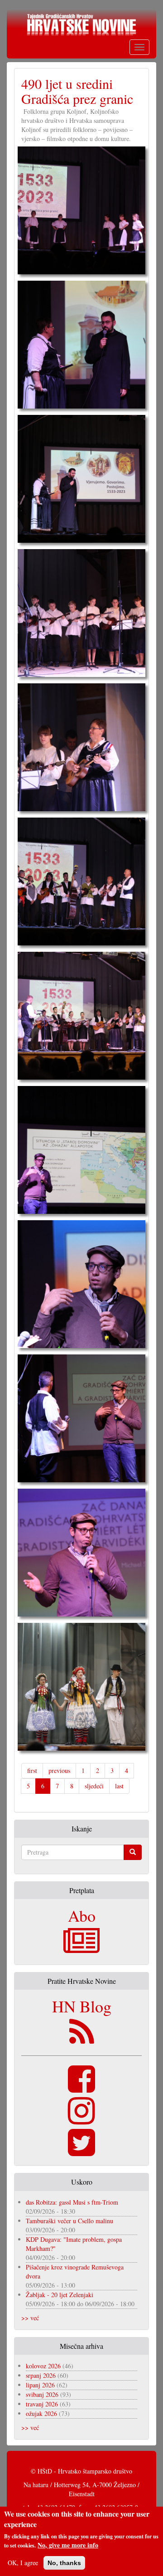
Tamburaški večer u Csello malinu (70, 2221)
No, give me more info (68, 2545)
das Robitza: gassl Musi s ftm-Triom (72, 2202)
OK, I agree (23, 2563)
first (32, 1770)
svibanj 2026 (42, 2394)
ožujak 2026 (41, 2413)
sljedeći (94, 1786)
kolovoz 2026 (43, 2366)
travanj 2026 (42, 2404)
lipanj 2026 (40, 2385)
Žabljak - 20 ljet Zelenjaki (60, 2295)
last (119, 1786)
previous (59, 1770)
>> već (30, 2318)
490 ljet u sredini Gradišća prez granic (77, 91)
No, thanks (64, 2563)
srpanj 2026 (41, 2375)
